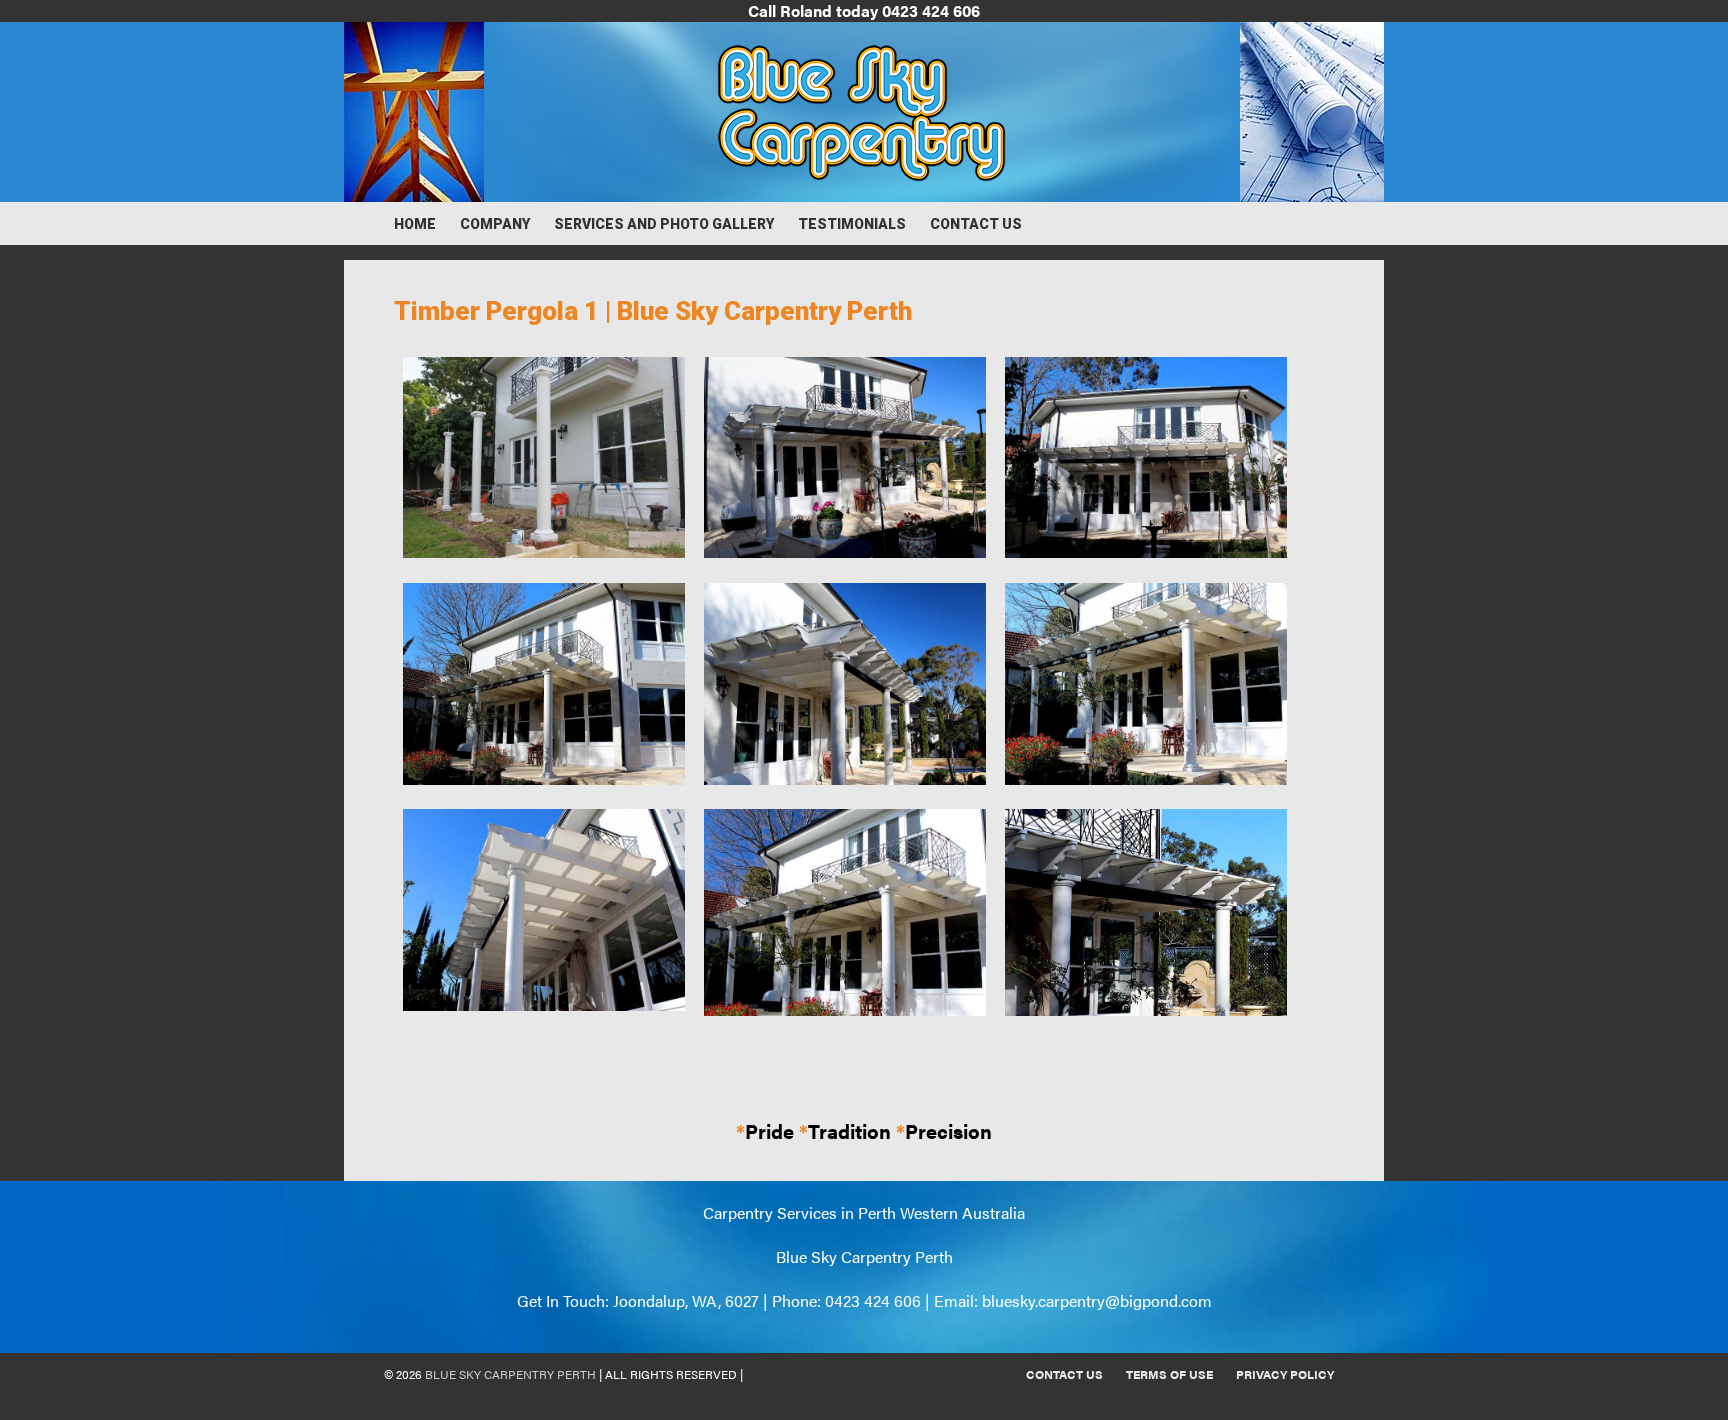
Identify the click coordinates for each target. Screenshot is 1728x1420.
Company (495, 224)
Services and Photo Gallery (664, 224)
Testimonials (852, 224)
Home (415, 224)
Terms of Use (1169, 1374)
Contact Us (976, 224)
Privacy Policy (1285, 1374)
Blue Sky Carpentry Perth (510, 1374)
